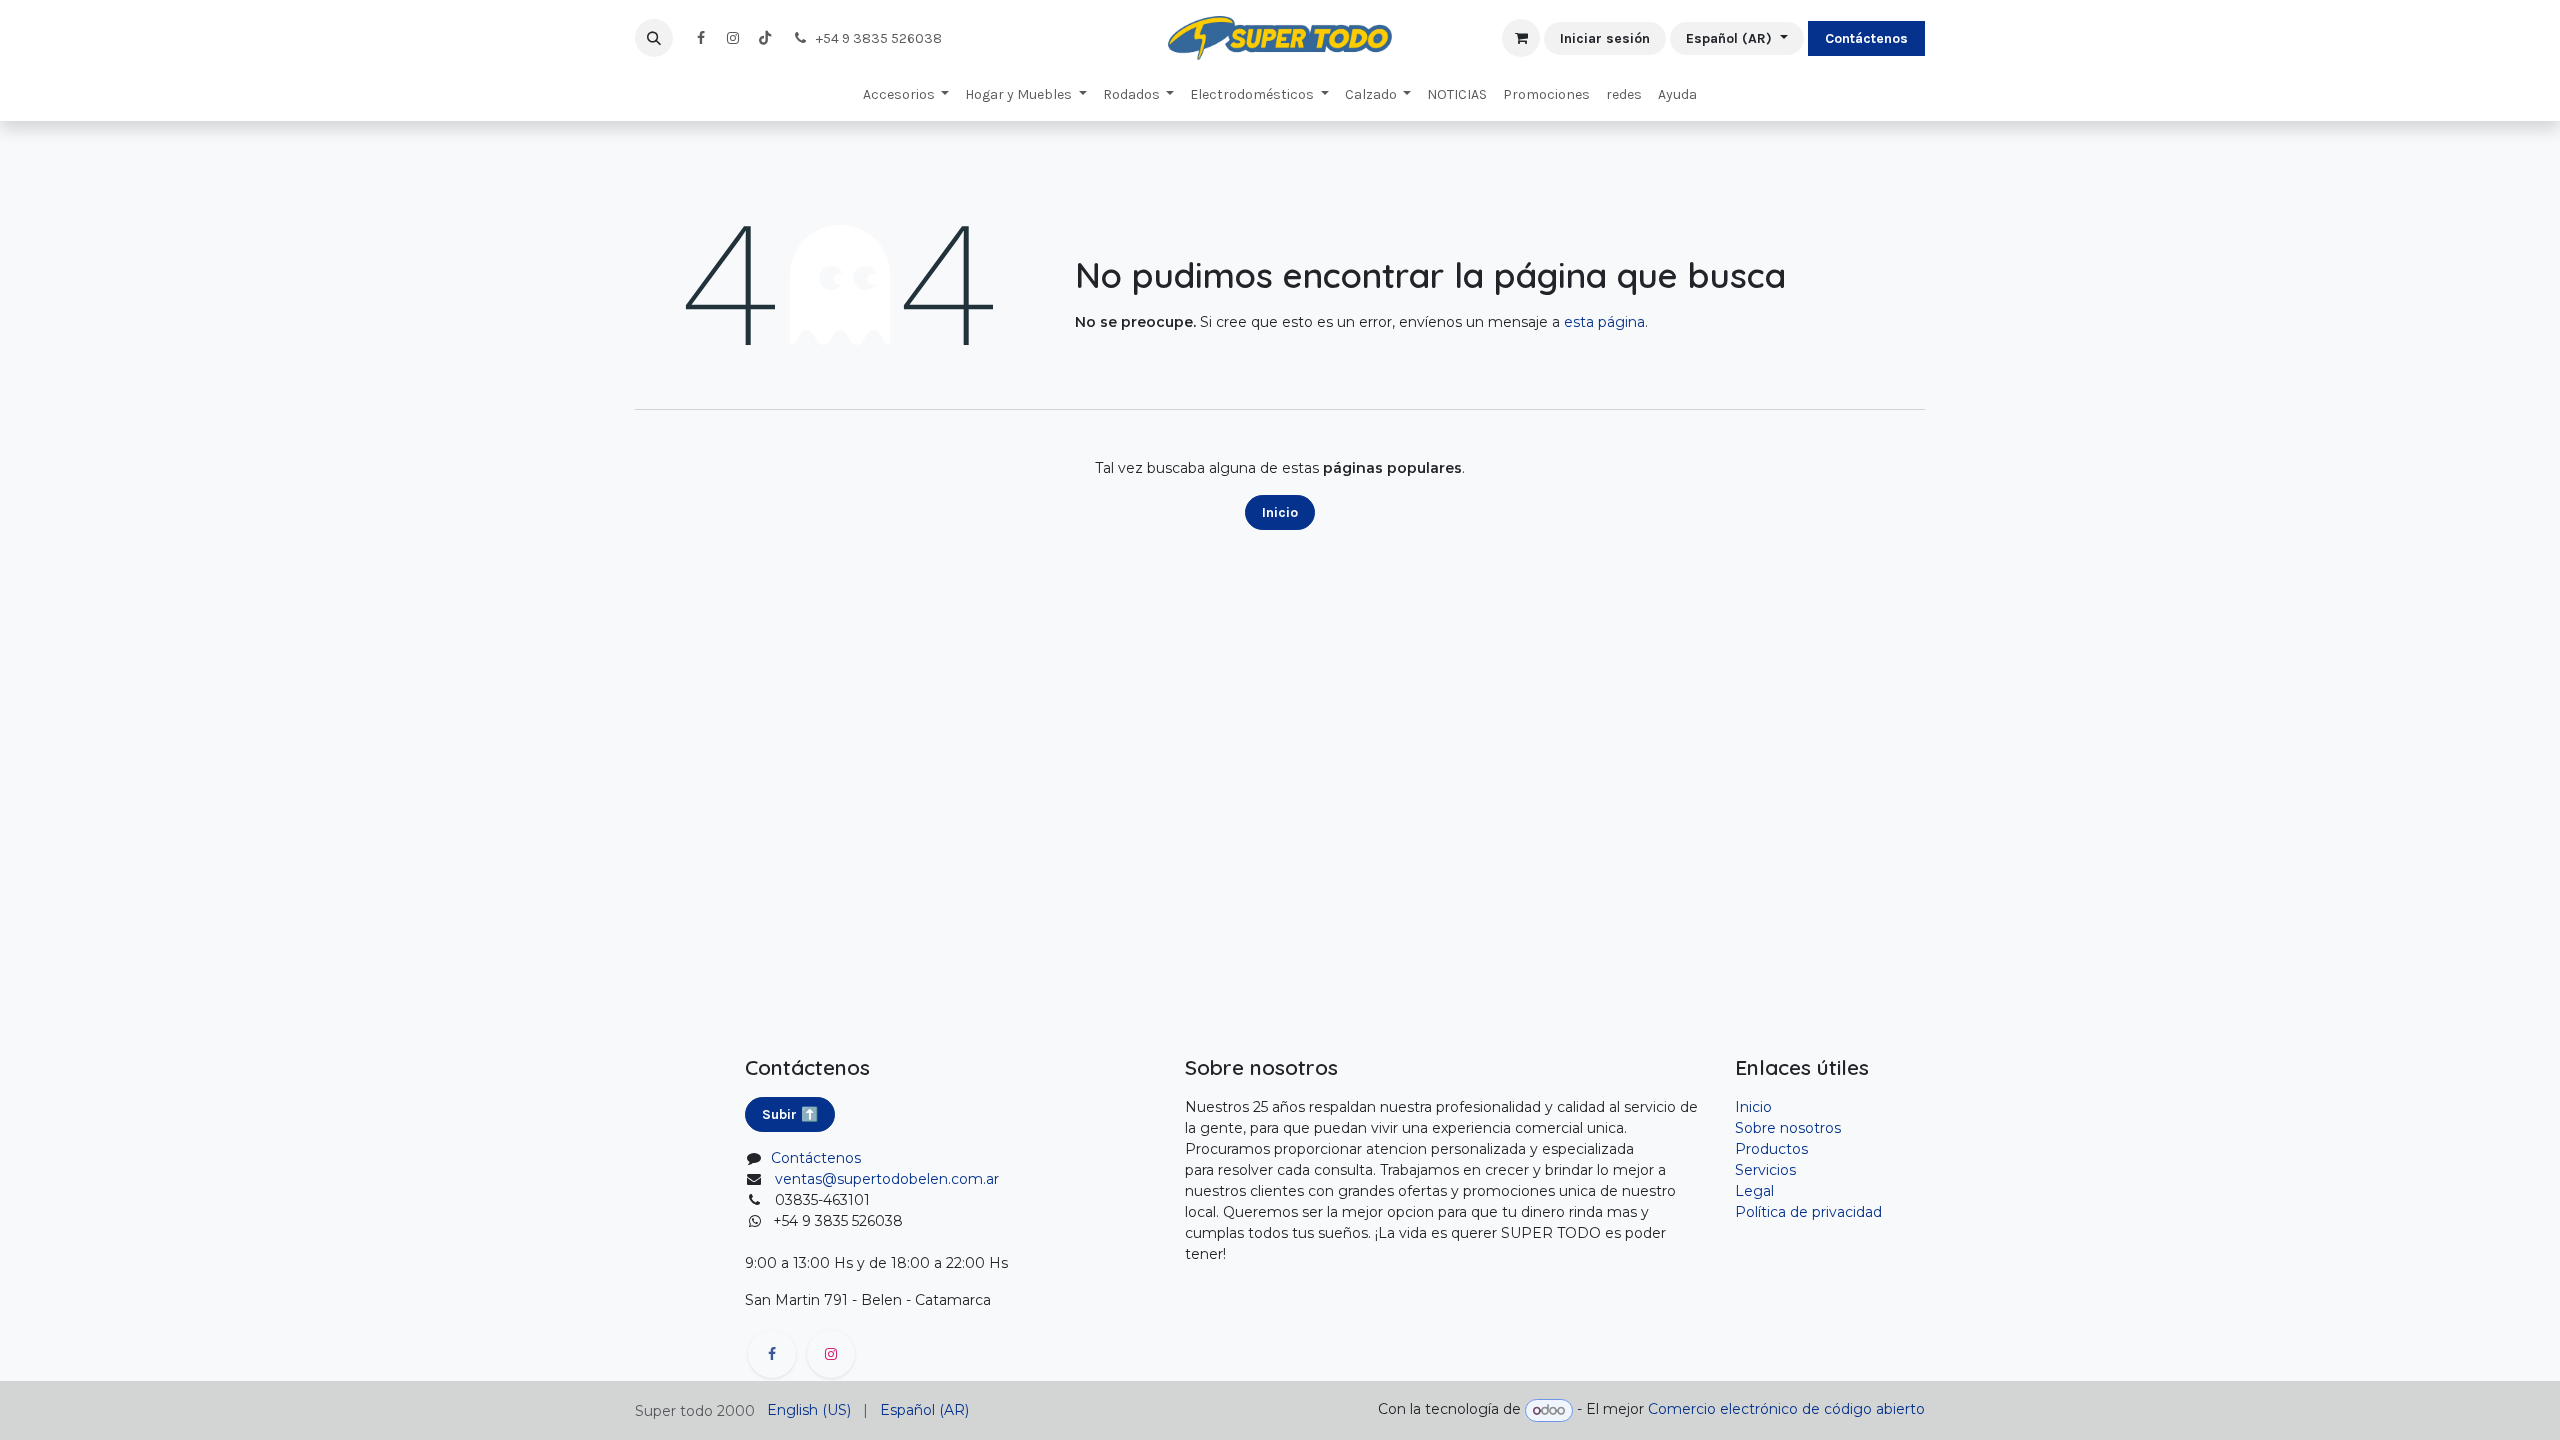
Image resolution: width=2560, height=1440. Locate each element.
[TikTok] (765, 38)
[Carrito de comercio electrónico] (1521, 38)
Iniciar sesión (1605, 38)
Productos (1771, 1149)
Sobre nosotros (1788, 1128)
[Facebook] (701, 38)
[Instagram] (733, 38)
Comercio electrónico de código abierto (1786, 1410)
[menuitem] (906, 94)
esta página (1604, 322)
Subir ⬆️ (790, 1114)
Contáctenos (1866, 38)
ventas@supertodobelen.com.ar (887, 1179)
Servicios (1765, 1170)
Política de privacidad (1808, 1212)
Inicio (1280, 512)
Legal (1754, 1191)
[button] (654, 38)
